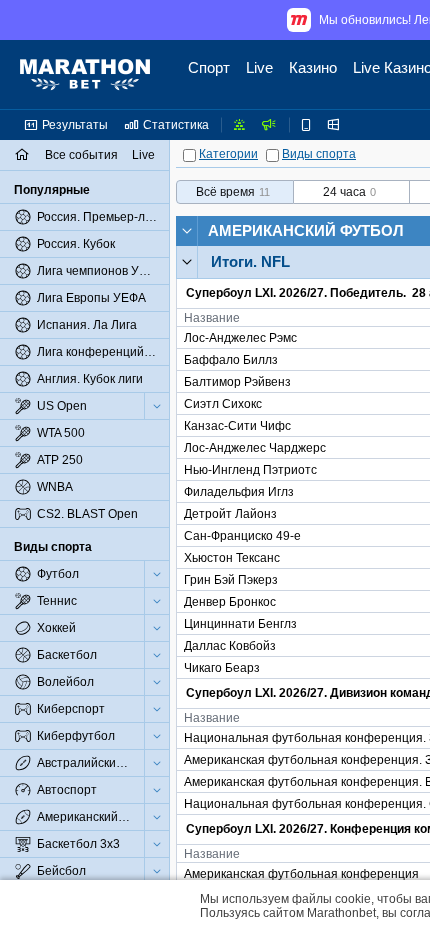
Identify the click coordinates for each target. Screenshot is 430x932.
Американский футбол (306, 230)
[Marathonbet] (85, 75)
